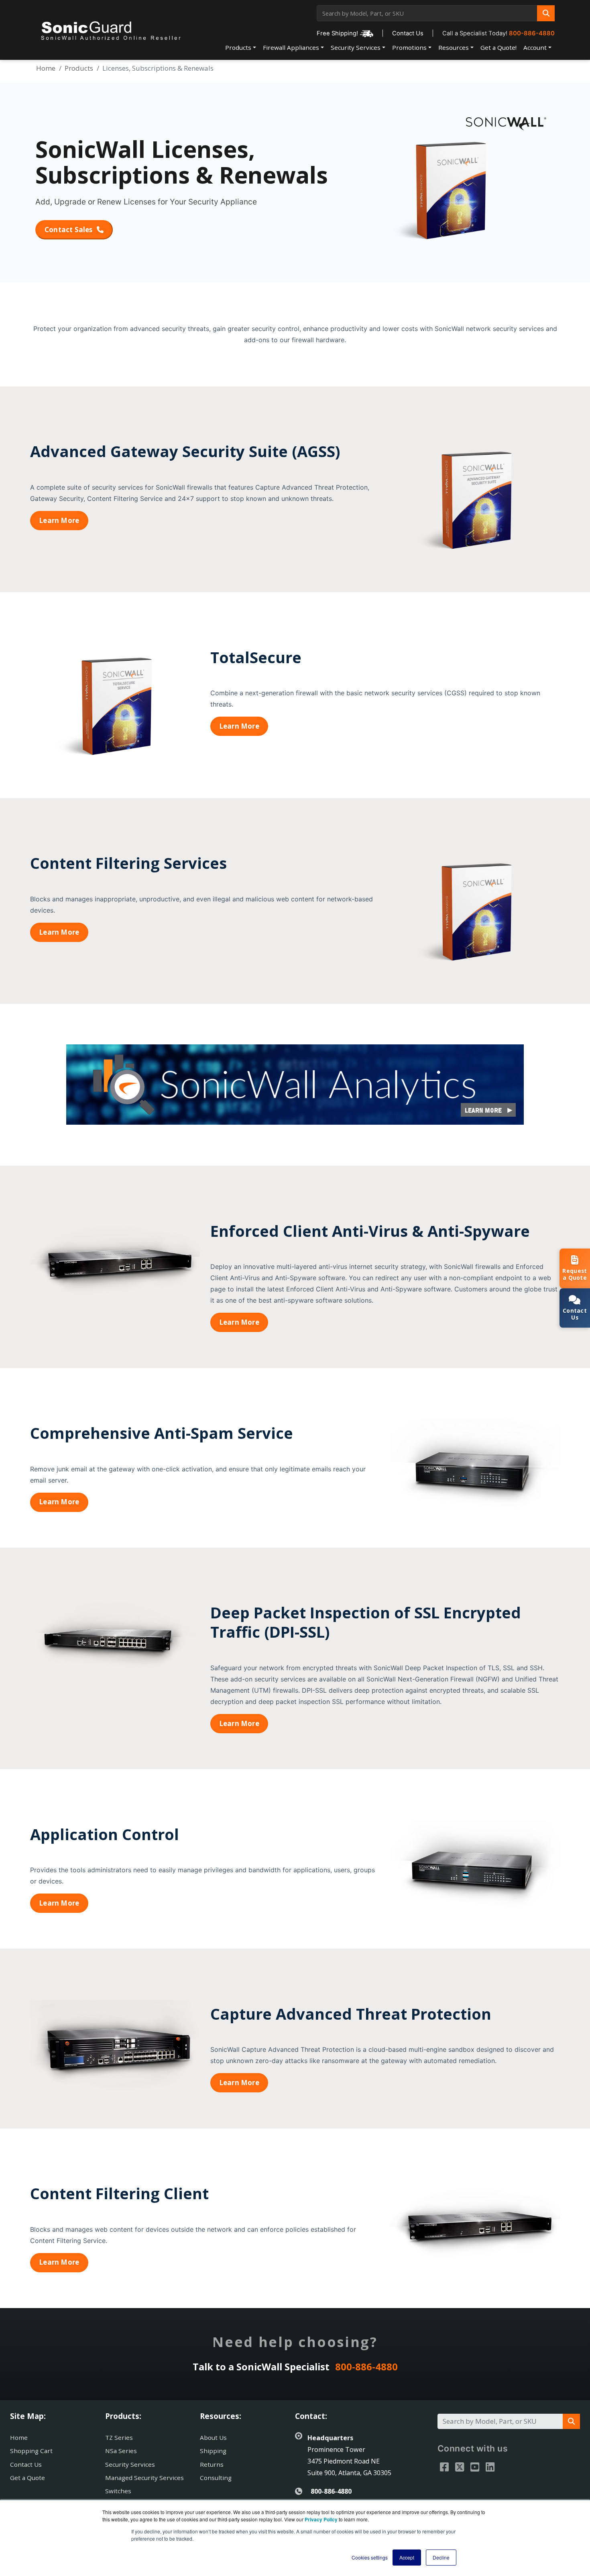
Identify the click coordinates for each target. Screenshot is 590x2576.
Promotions (409, 47)
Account (535, 47)
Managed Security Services (144, 2478)
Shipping (213, 2451)
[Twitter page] (460, 2467)
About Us (213, 2437)
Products (238, 47)
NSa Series (121, 2451)
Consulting (216, 2478)
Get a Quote (27, 2478)
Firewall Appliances (291, 47)
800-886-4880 (532, 33)
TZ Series (119, 2437)
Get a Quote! (498, 47)
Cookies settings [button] (370, 2557)
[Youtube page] (475, 2467)
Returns (212, 2464)
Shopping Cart (31, 2451)
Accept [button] (407, 2557)
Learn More (59, 520)
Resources (454, 47)
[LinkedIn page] (490, 2467)
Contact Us (408, 33)
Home (46, 68)
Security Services (356, 47)
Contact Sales (69, 230)
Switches (118, 2491)
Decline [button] (441, 2557)
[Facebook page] (444, 2467)
